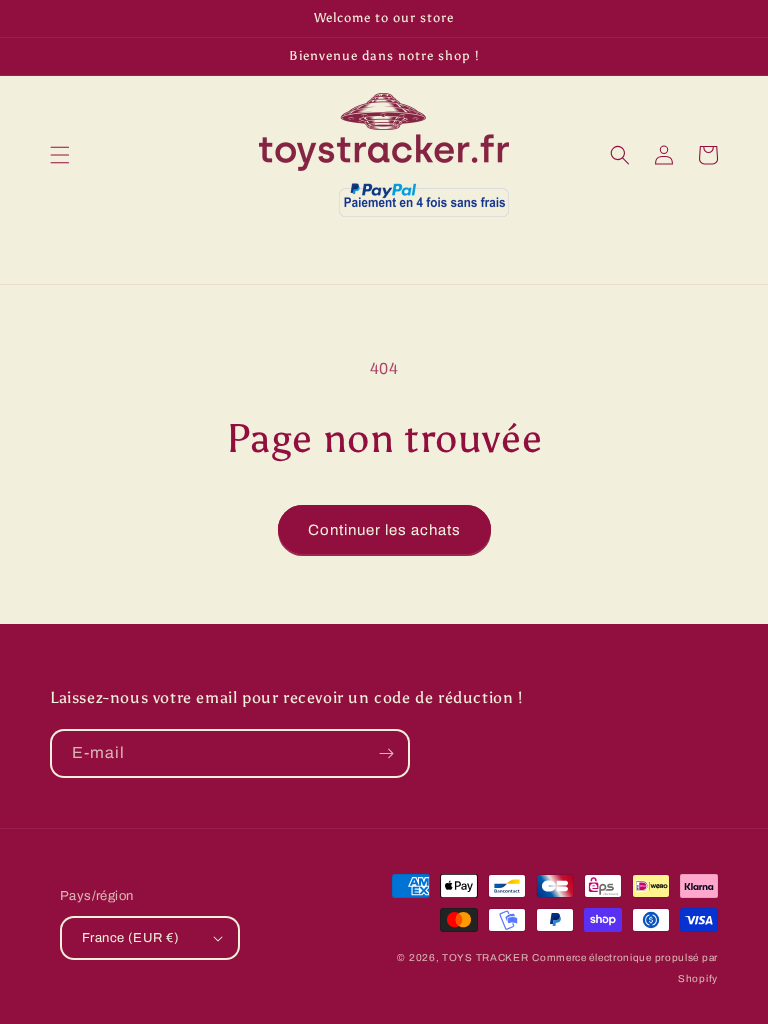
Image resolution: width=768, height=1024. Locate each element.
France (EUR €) (131, 938)
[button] (60, 155)
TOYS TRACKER (485, 957)
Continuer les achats (384, 530)
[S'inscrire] (386, 753)
